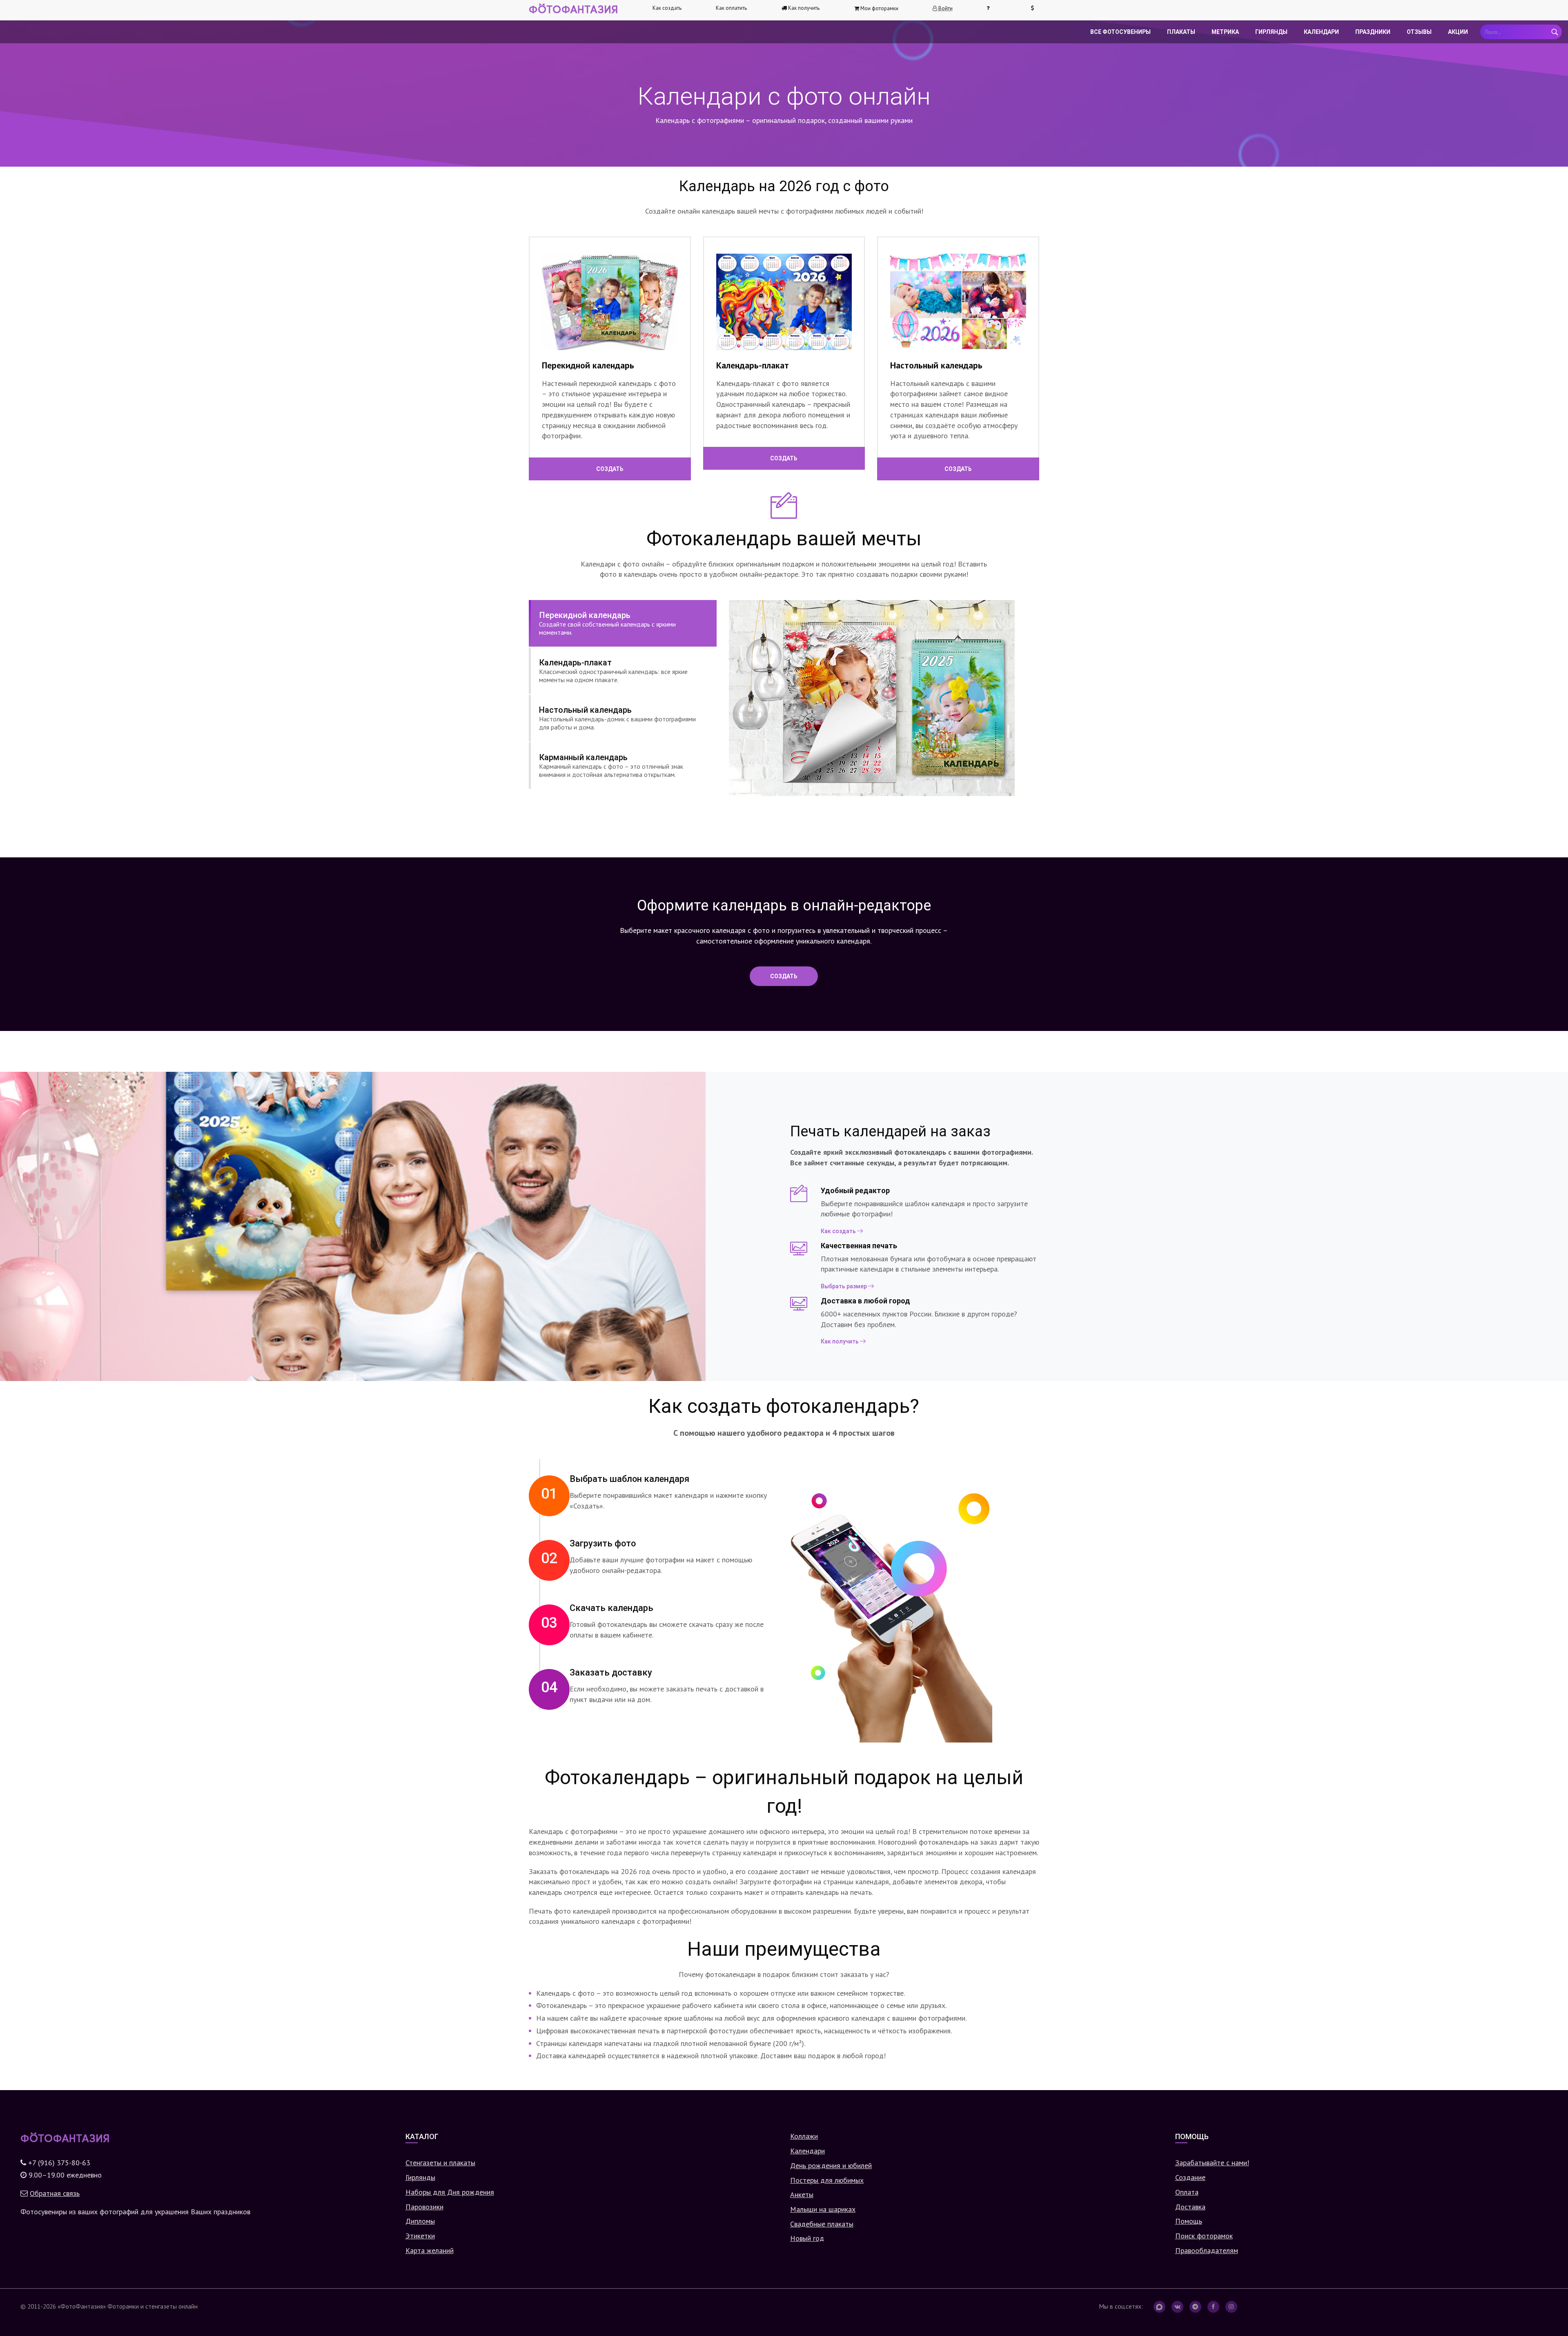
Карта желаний (430, 2250)
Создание (1190, 2177)
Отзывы (1419, 32)
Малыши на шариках (823, 2209)
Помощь (1189, 2221)
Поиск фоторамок (1204, 2236)
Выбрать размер (844, 1286)
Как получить (840, 1341)
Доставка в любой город (865, 1301)
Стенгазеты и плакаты (440, 2163)
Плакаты (1181, 32)
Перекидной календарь (588, 365)
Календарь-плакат (753, 365)
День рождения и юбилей (831, 2165)
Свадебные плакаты (822, 2224)
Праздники (1373, 32)
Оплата (1187, 2192)
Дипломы (420, 2221)
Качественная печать (859, 1246)
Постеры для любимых (827, 2180)
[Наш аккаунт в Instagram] (1231, 2307)
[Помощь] (991, 8)
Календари (1321, 32)
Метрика (1225, 32)
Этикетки (420, 2236)
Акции (1458, 32)
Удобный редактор (855, 1190)
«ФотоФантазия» (82, 2306)
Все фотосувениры (1120, 32)
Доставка (1190, 2207)
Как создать (667, 8)
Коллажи (804, 2136)
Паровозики (424, 2207)
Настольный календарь (936, 365)
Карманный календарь (611, 765)
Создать (610, 469)
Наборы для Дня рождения (450, 2192)
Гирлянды (1271, 32)
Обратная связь (55, 2193)
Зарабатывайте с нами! (1212, 2163)
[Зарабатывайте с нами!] (1036, 8)
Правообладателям (1207, 2250)
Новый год (807, 2238)
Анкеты (802, 2194)
